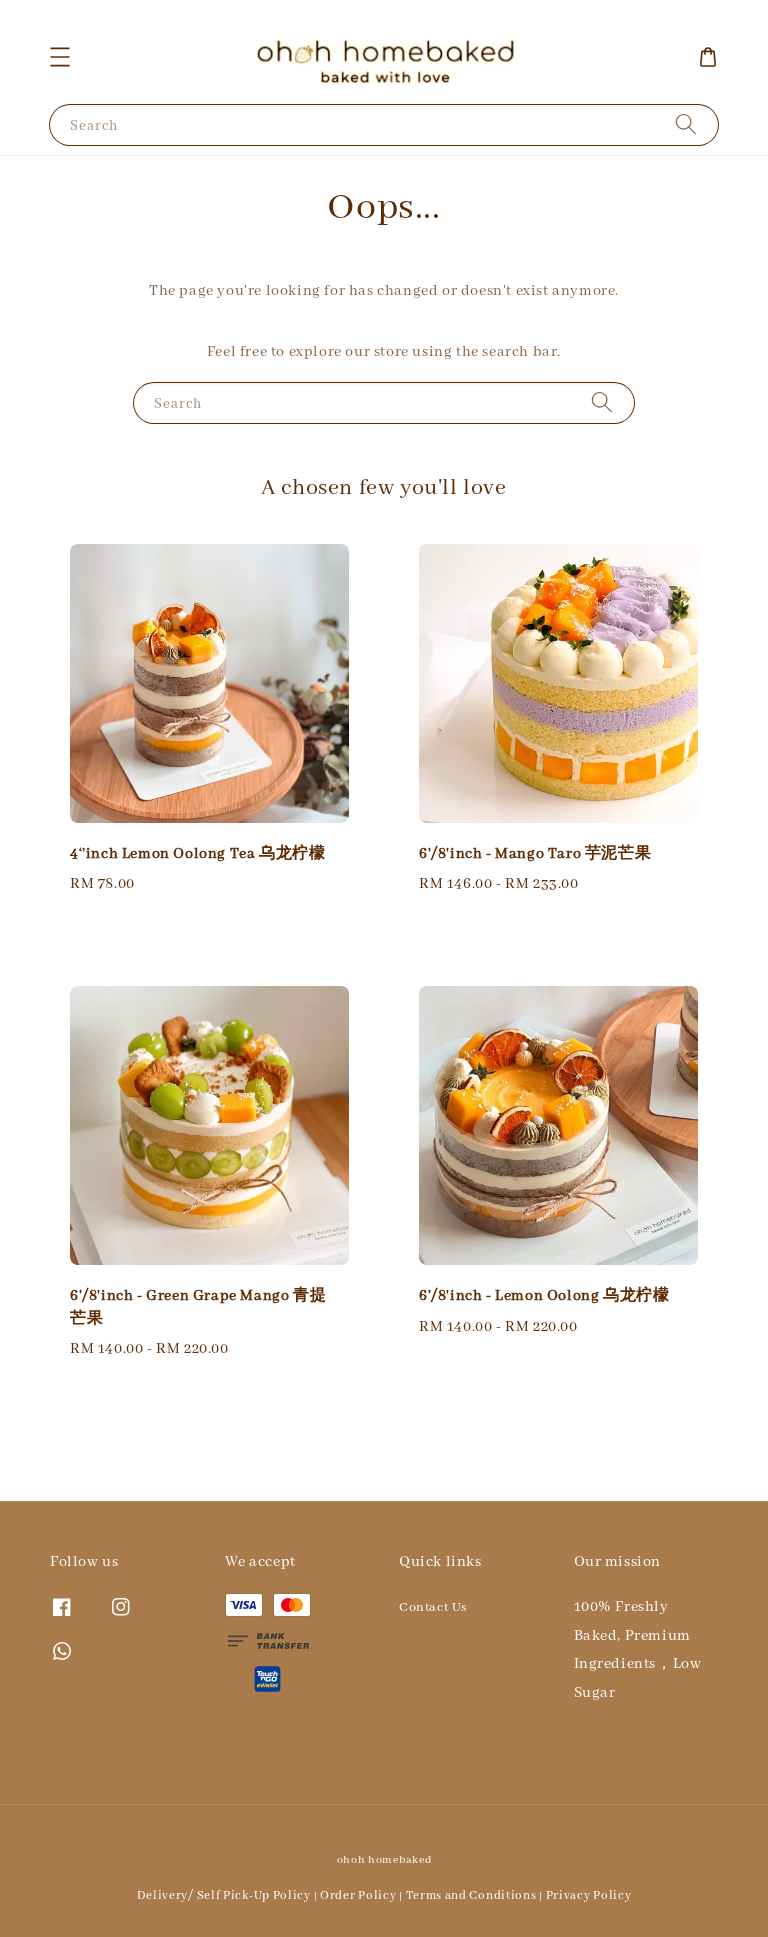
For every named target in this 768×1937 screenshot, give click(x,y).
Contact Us (433, 1607)
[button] (60, 57)
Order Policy (358, 1895)
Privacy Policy (589, 1895)
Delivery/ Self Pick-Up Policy (224, 1895)
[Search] (686, 124)
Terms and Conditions (471, 1895)
